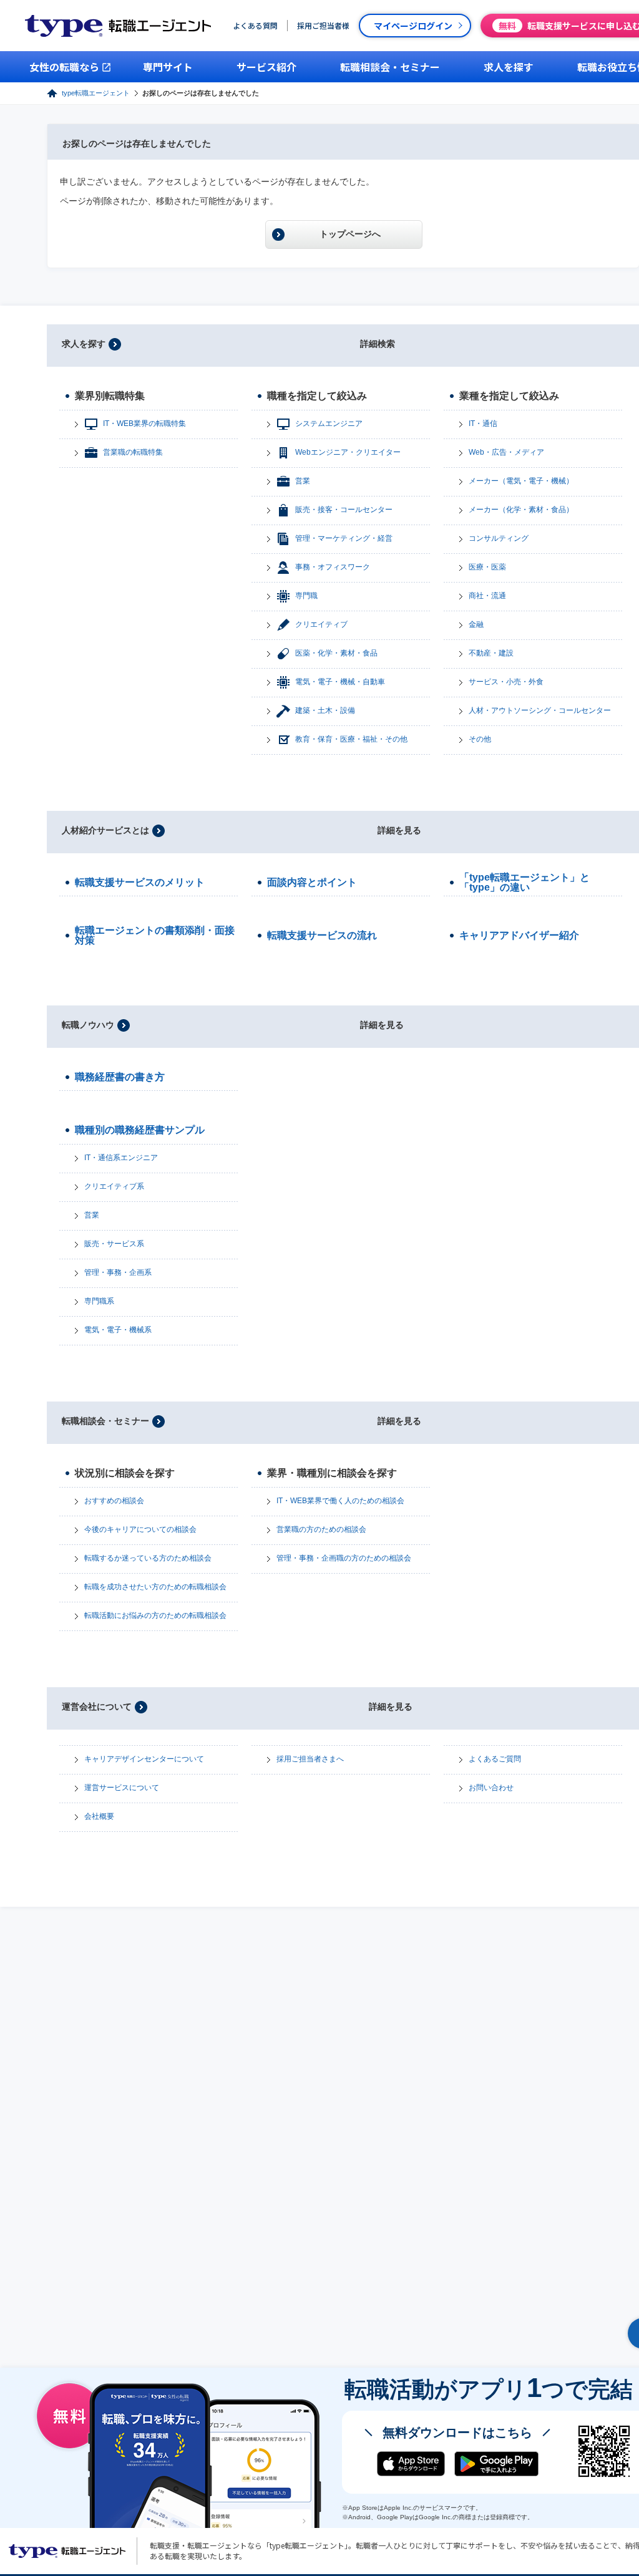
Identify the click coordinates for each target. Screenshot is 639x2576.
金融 (476, 624)
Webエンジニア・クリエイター (348, 452)
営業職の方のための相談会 (321, 1529)
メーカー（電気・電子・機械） (521, 481)
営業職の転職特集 (133, 452)
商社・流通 (487, 596)
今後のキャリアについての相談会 (140, 1529)
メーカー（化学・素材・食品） (521, 510)
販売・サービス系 (114, 1244)
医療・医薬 (487, 567)
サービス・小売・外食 (506, 682)
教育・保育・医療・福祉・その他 (351, 739)
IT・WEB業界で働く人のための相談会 (340, 1501)
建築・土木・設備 (325, 710)
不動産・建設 (491, 653)
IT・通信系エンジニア (121, 1158)
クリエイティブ (321, 624)
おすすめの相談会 (114, 1501)
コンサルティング (499, 538)
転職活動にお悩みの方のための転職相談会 (155, 1615)
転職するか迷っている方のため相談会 (148, 1558)
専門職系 (99, 1301)
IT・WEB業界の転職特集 (144, 424)
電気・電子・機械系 (118, 1330)
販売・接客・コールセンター (344, 510)
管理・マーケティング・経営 (344, 538)
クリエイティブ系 (114, 1186)
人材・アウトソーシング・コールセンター (540, 710)
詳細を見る (399, 830)
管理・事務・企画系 (118, 1272)
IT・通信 (483, 424)
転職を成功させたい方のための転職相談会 (155, 1587)
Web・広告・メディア (506, 452)
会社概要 (99, 1816)
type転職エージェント (96, 93)
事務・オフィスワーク (333, 567)
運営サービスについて (122, 1788)
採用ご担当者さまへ (310, 1759)
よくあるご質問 (495, 1759)
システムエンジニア (329, 424)
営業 (303, 481)
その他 (480, 739)
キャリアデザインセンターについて (144, 1759)
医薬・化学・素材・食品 (336, 653)
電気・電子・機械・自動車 (340, 682)
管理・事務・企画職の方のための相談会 (344, 1558)
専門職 (306, 596)
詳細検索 (378, 344)
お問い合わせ (491, 1788)
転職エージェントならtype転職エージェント (67, 2551)
